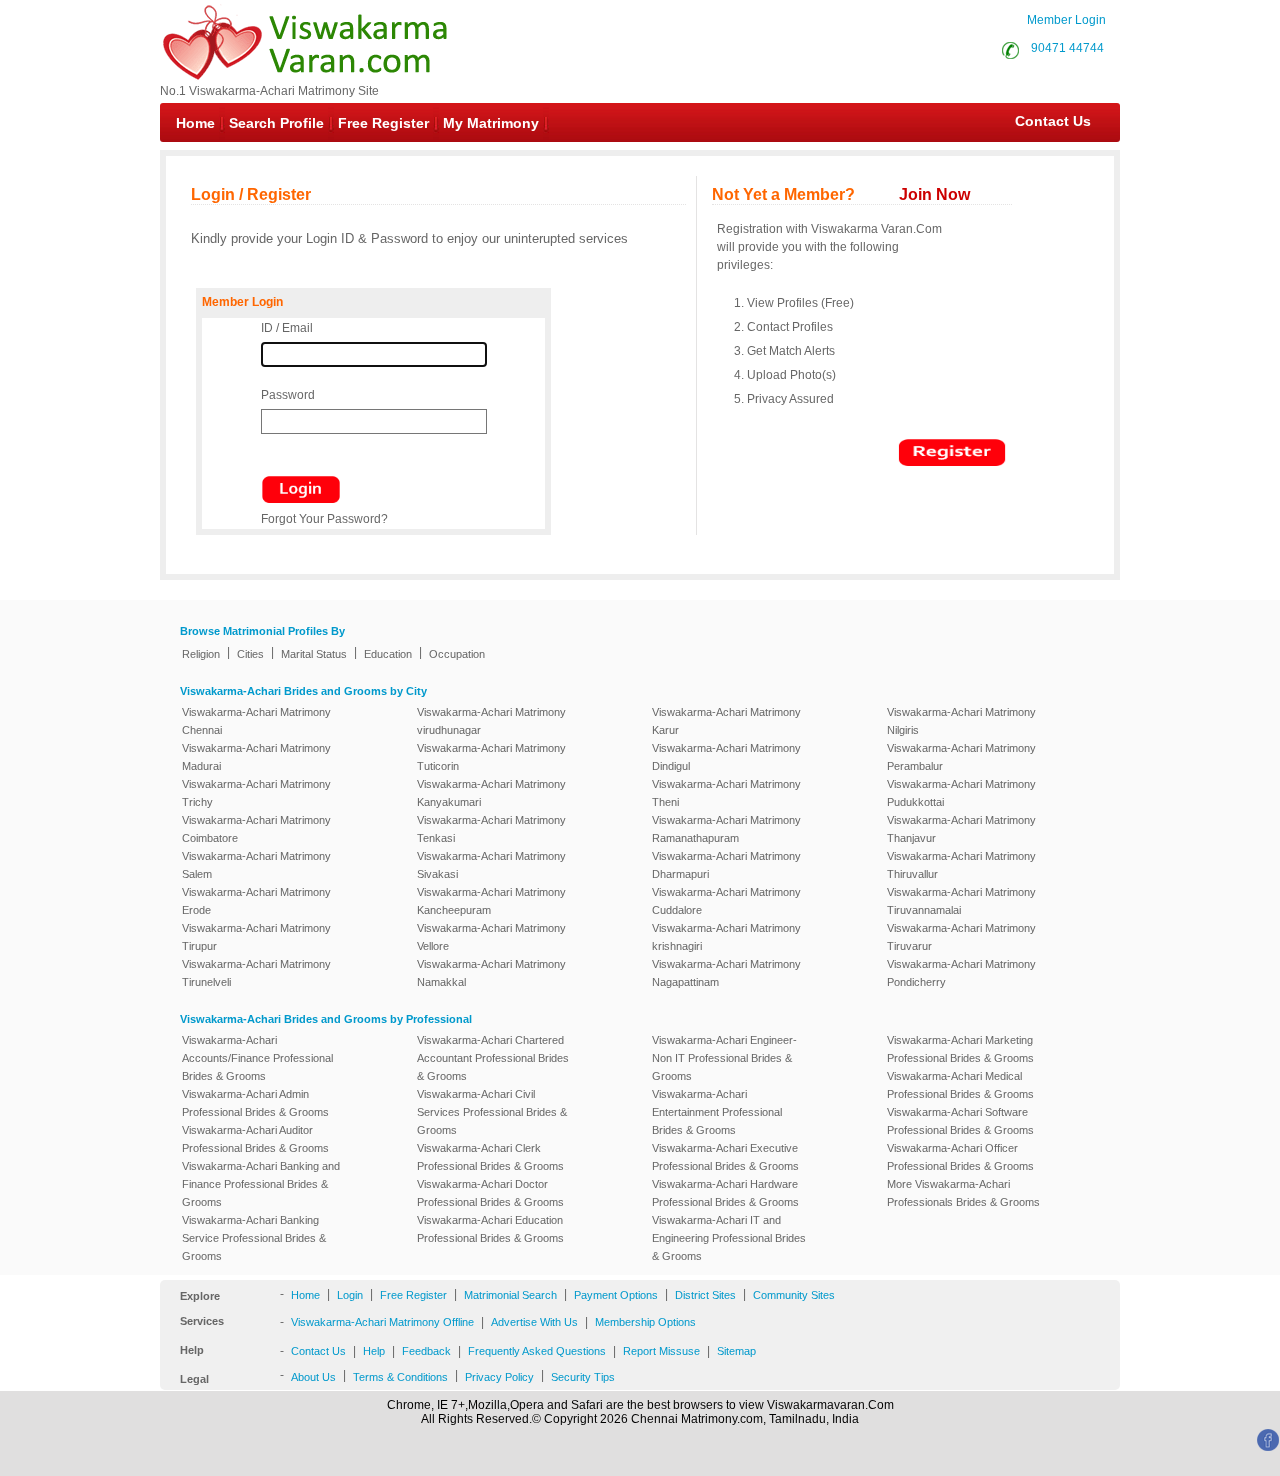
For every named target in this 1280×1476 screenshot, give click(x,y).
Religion (201, 654)
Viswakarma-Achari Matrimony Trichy (256, 793)
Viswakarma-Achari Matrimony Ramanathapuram (726, 829)
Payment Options (616, 1295)
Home (195, 123)
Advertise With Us (534, 1322)
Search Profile (276, 123)
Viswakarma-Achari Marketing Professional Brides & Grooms (960, 1049)
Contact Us (1043, 121)
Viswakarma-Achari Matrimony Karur (726, 721)
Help (374, 1351)
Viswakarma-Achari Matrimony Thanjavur (961, 829)
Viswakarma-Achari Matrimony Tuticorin (491, 757)
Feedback (426, 1351)
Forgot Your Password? (324, 519)
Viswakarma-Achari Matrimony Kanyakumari (491, 793)
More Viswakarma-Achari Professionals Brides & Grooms (963, 1193)
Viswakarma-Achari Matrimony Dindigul (726, 757)
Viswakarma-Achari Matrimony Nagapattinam (726, 973)
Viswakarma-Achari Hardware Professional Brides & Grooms (725, 1193)
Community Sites (794, 1295)
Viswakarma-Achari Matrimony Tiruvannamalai (961, 901)
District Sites (705, 1295)
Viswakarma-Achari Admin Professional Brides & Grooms (255, 1103)
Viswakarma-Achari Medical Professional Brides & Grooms (960, 1085)
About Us (313, 1377)
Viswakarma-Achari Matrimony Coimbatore (256, 829)
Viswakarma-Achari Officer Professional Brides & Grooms (960, 1157)
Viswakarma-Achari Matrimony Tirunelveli (256, 973)
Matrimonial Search (510, 1295)
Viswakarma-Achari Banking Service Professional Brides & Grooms (254, 1238)
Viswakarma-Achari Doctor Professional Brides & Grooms (490, 1193)
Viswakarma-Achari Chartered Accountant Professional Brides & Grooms (493, 1058)
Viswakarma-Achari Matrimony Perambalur (961, 757)
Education (388, 654)
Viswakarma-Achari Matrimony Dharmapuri (726, 865)
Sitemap (736, 1351)
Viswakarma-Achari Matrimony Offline (382, 1322)
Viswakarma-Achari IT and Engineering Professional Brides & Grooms (729, 1238)
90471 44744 (1067, 48)
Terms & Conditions (400, 1377)
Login (350, 1295)
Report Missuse (661, 1351)
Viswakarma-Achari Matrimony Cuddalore (726, 901)
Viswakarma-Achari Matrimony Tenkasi (491, 829)
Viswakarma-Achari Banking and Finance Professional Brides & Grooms (261, 1184)
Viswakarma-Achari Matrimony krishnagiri (726, 937)
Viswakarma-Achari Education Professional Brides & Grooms (490, 1229)
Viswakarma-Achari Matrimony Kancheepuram (491, 901)
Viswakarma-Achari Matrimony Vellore (491, 937)
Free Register (383, 123)
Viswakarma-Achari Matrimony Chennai (256, 721)
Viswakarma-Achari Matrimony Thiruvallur (961, 865)
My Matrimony (491, 123)
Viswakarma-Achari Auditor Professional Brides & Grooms (255, 1139)
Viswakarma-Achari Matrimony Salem (256, 865)
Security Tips (583, 1377)
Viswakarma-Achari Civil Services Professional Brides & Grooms (492, 1112)
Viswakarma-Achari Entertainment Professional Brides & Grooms (717, 1112)
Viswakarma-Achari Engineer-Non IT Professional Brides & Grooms (724, 1058)
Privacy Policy (499, 1377)
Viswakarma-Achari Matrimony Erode (256, 901)
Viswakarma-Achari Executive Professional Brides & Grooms (725, 1157)
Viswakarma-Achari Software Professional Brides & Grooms (960, 1121)
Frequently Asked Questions (537, 1351)
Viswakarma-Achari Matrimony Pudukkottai (961, 793)
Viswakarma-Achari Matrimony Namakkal (491, 973)
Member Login (1066, 20)
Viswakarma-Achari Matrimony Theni (726, 793)
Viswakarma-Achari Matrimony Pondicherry (961, 973)
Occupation (457, 654)
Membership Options (645, 1322)
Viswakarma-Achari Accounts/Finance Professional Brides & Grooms (257, 1058)
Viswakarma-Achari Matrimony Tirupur (256, 937)
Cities (250, 654)
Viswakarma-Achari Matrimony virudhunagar (491, 721)
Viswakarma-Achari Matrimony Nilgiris (961, 721)
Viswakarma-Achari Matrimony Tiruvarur (961, 937)
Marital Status (314, 654)
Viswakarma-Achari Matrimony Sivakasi (491, 865)
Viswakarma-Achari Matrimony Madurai (256, 757)
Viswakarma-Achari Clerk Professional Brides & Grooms (490, 1157)
